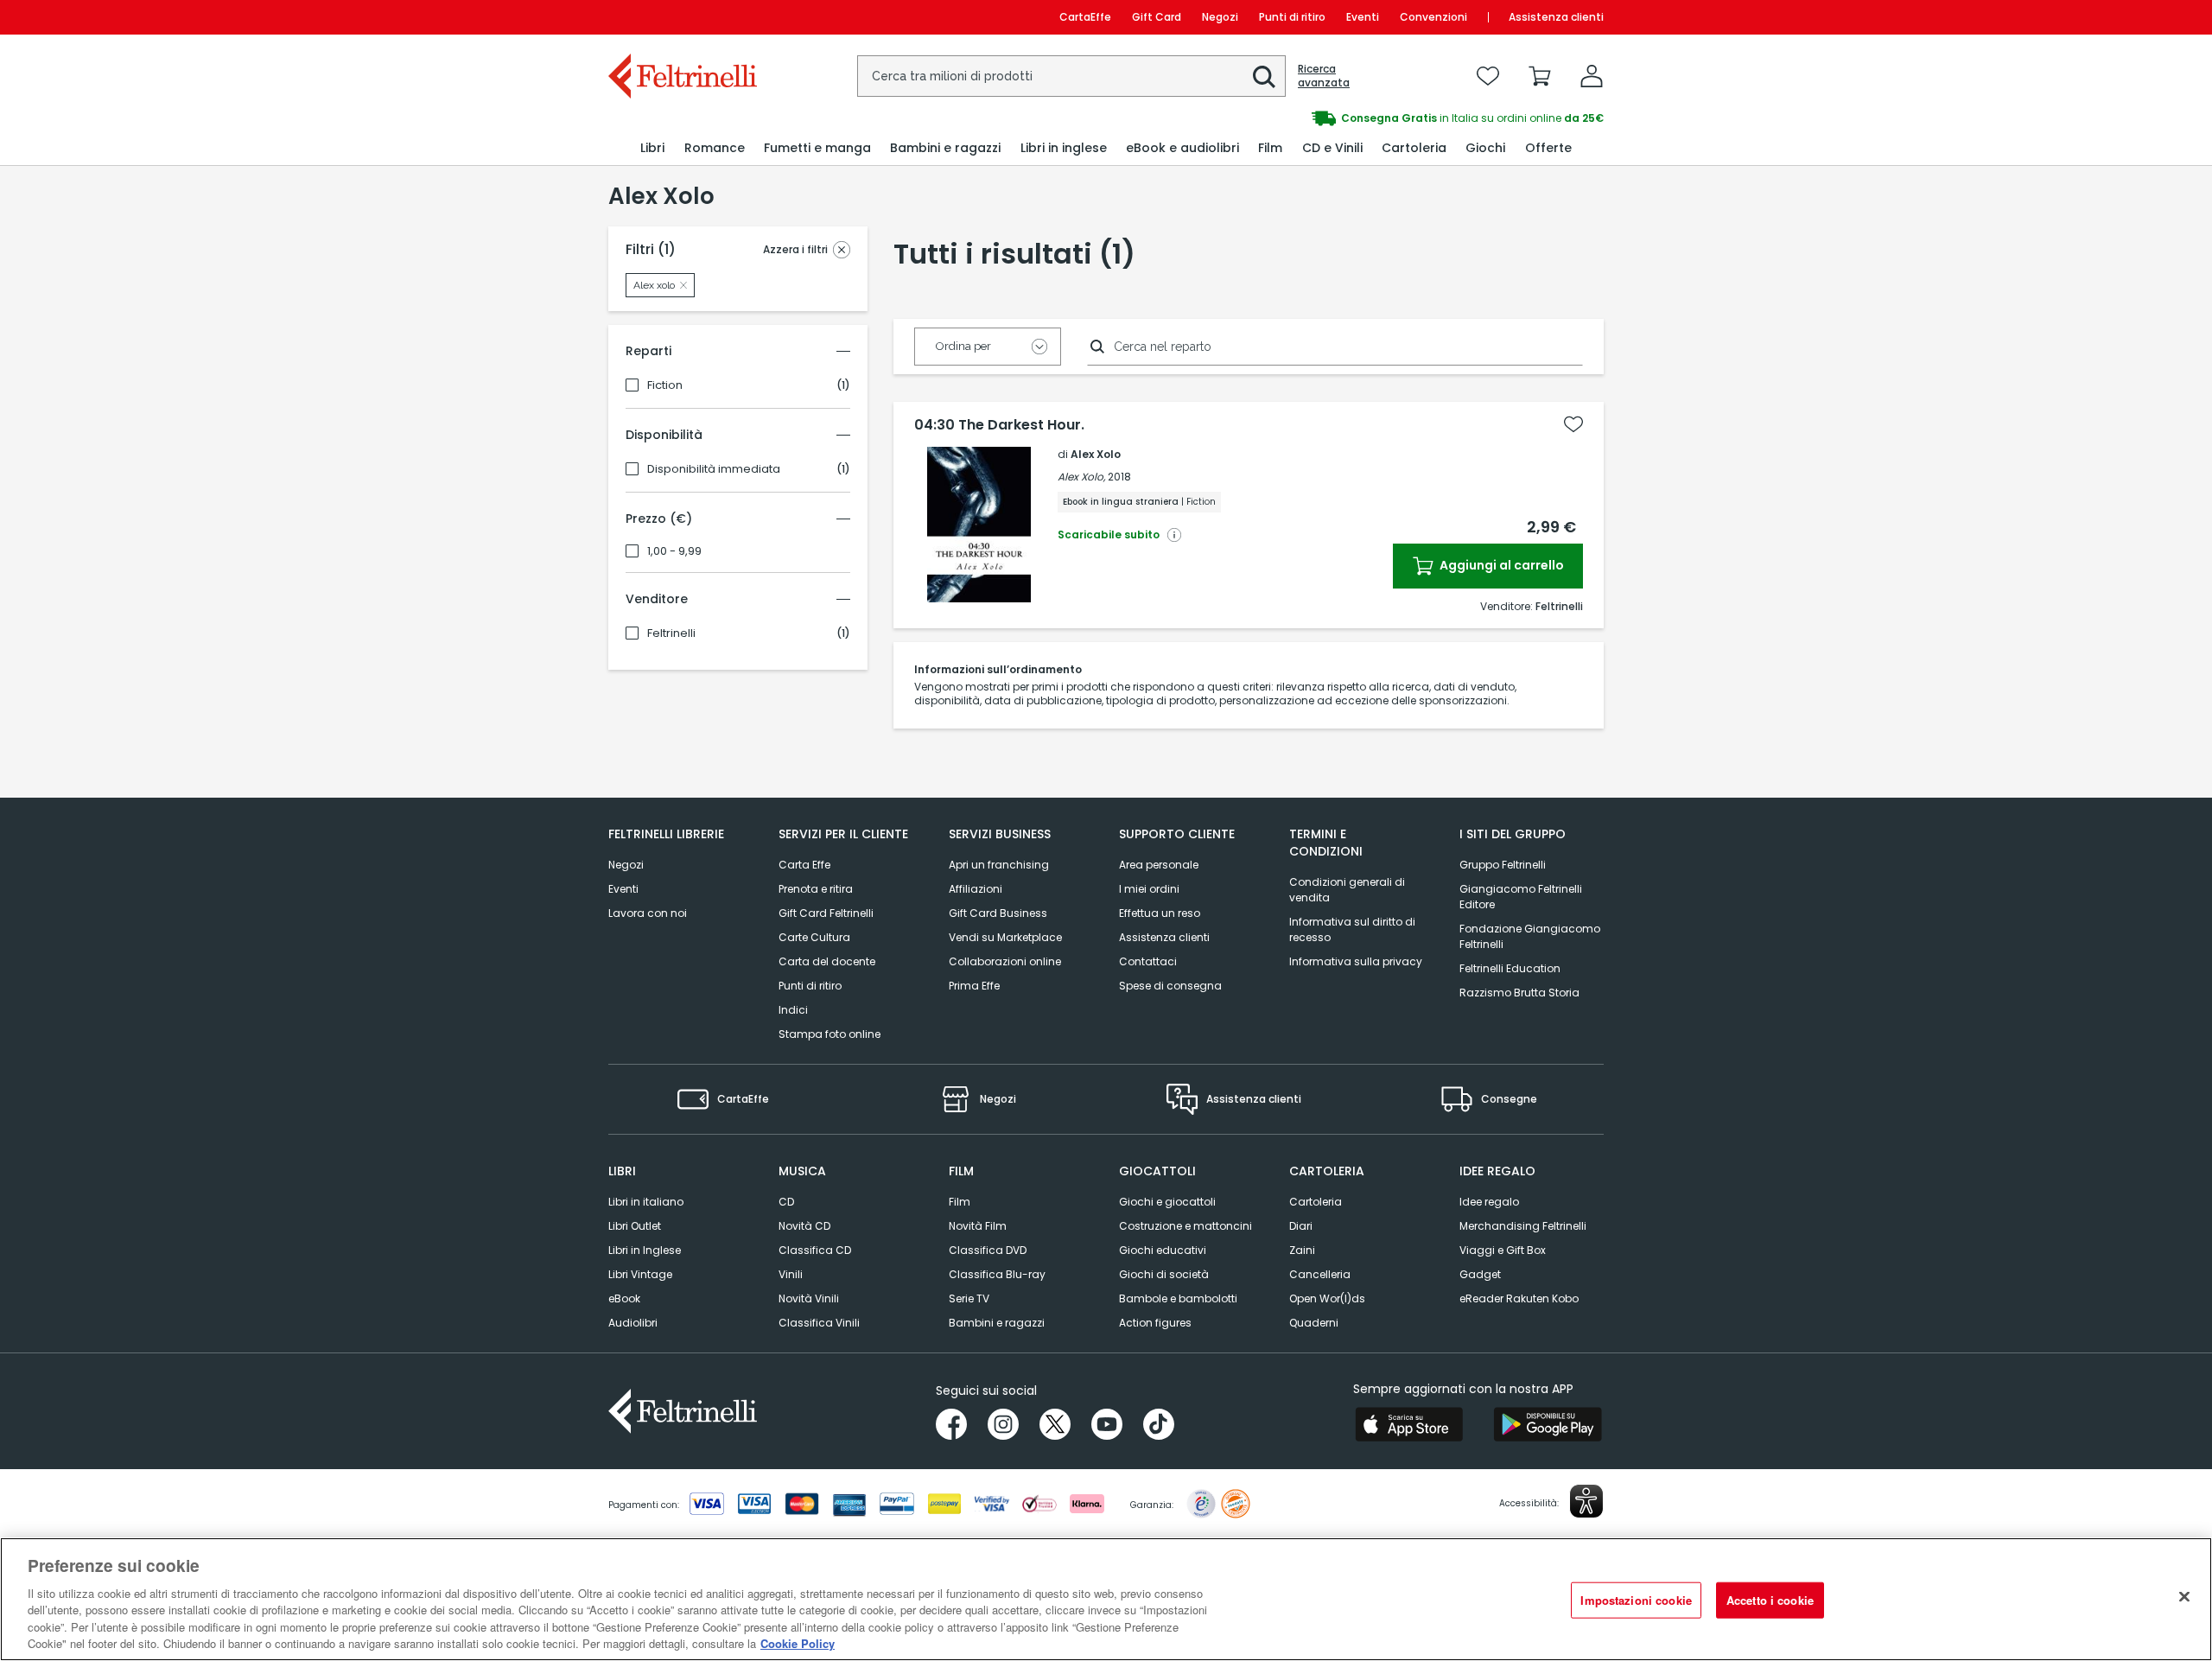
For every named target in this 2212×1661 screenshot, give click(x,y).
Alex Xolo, (1081, 477)
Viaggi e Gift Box (1503, 1250)
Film (960, 1202)
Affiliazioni (976, 889)
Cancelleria (1320, 1274)
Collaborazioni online (1005, 961)
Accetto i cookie (1770, 1600)
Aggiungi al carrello (1500, 565)
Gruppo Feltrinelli (1503, 865)
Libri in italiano (646, 1202)
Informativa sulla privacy (1356, 961)
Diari (1301, 1226)
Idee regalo (1489, 1202)
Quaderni (1314, 1323)
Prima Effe (974, 986)
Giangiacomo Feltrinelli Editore (1521, 897)
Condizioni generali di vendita (1347, 890)
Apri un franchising (999, 865)
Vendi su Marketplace (1005, 937)
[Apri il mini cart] (1540, 76)
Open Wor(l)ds (1327, 1298)
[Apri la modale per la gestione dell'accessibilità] (1586, 1501)
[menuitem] (652, 148)
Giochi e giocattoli (1167, 1202)
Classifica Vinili (819, 1323)
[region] (1106, 1599)
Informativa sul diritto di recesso (1352, 929)
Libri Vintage (640, 1274)
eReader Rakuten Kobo (1519, 1298)
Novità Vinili (809, 1298)
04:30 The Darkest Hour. (999, 425)
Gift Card (1157, 17)
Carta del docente (827, 961)
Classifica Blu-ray (997, 1274)
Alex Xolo (1096, 454)
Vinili (791, 1274)
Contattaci (1148, 961)
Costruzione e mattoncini (1185, 1226)
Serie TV (969, 1298)
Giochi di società (1164, 1274)
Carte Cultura (814, 937)
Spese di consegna (1170, 986)
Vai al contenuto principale (681, 17)
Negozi (1220, 17)
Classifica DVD (988, 1250)
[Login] (1592, 76)
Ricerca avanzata (1324, 76)
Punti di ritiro (1292, 17)
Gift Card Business (998, 913)
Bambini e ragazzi (997, 1323)
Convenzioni (1433, 17)
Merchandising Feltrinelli (1523, 1226)
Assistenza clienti (1556, 17)
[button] (1264, 77)
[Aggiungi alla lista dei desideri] (1573, 424)
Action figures (1155, 1323)
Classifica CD (815, 1250)
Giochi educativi (1163, 1250)
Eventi (1363, 17)
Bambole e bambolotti (1178, 1298)
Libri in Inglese (645, 1250)
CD (786, 1202)
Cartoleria (1316, 1202)
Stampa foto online (829, 1034)
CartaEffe (1085, 17)
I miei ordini (1149, 889)
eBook (624, 1298)
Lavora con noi (648, 913)
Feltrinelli (671, 633)
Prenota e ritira (816, 889)
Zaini (1302, 1250)
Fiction (665, 385)
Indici (793, 1010)
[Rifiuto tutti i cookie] (2184, 1597)
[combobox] (1071, 76)
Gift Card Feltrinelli (826, 913)
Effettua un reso (1160, 913)
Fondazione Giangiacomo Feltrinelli (1530, 936)
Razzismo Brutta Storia (1519, 993)
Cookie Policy (798, 1643)
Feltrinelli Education (1510, 968)
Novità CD (804, 1226)
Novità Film (978, 1226)
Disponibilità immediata (714, 469)
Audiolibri (633, 1323)
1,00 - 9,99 (674, 551)
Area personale (1159, 865)
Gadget (1480, 1274)
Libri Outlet (635, 1226)
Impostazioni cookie (1636, 1600)
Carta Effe (804, 865)
